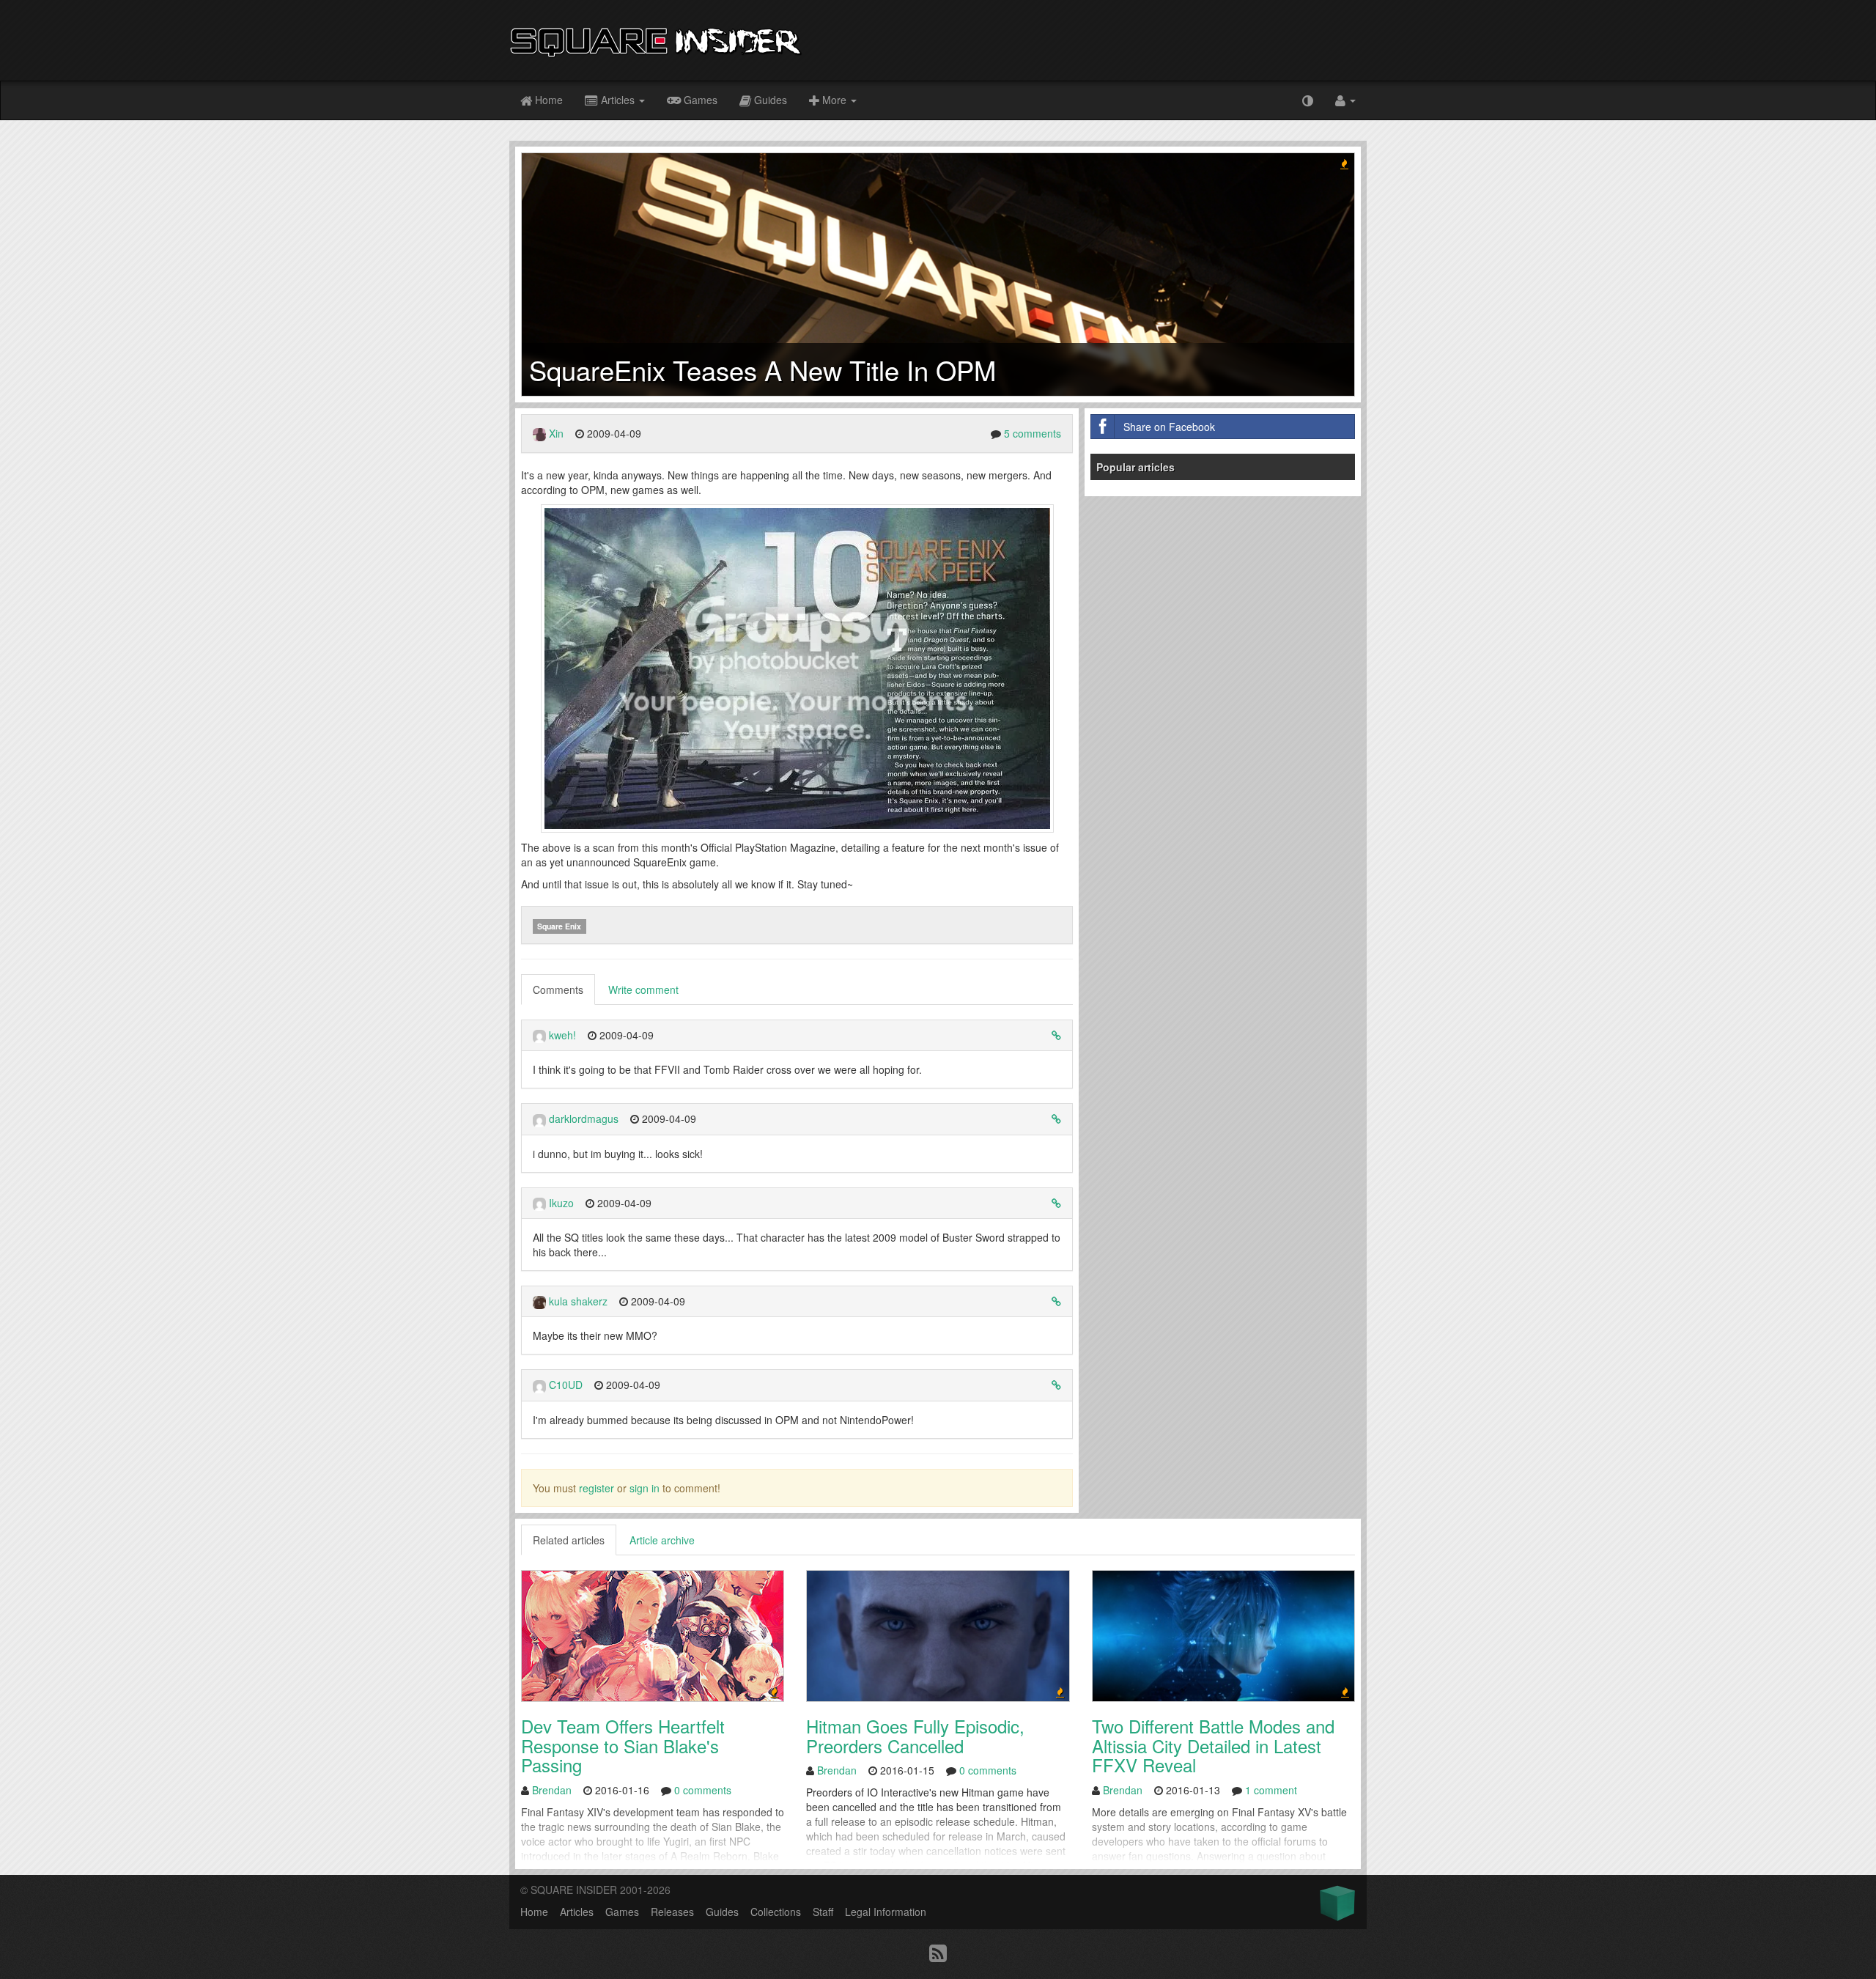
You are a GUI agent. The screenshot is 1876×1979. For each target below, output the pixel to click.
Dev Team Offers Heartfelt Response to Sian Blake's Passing (623, 1745)
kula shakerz (578, 1301)
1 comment (1271, 1790)
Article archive (662, 1540)
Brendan (552, 1790)
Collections (776, 1912)
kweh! (562, 1035)
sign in (645, 1488)
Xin (556, 433)
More (834, 100)
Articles (618, 100)
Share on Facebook (1169, 427)
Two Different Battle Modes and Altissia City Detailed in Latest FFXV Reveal (1213, 1745)
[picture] (797, 667)
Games (699, 100)
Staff (823, 1912)
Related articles (569, 1540)
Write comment (643, 989)
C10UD (566, 1385)
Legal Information (886, 1912)
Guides (769, 100)
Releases (672, 1912)
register (597, 1488)
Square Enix (559, 926)
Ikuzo (561, 1203)
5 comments (1033, 433)
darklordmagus (584, 1119)
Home (547, 100)
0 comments (703, 1790)
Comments (558, 989)
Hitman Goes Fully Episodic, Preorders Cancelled (915, 1735)
